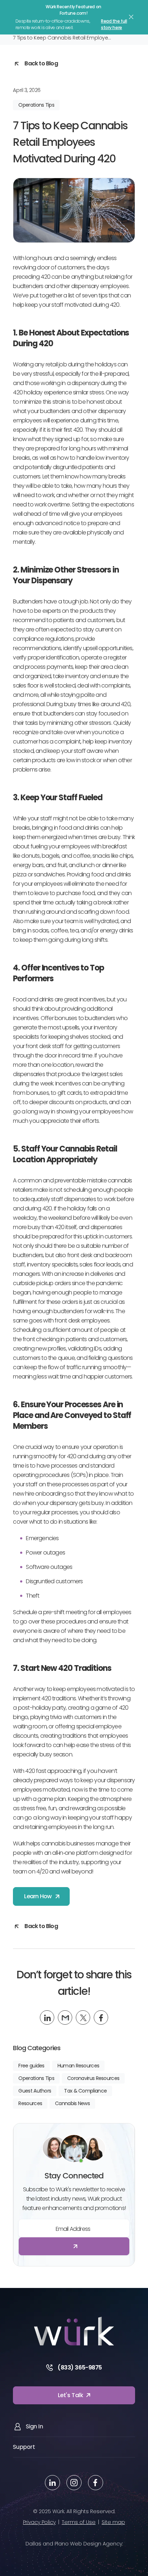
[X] (83, 2017)
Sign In (34, 2426)
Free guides (31, 2066)
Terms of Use (79, 2522)
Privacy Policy (39, 2522)
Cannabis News (72, 2103)
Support (24, 2447)
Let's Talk (71, 2395)
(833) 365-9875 (80, 2367)
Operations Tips (36, 105)
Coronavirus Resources (93, 2078)
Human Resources (78, 2066)
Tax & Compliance (85, 2091)
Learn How (38, 1896)
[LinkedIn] (47, 2017)
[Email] (65, 2017)
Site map (113, 2522)
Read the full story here (114, 24)
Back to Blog (41, 63)
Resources (30, 2103)
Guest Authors (35, 2091)
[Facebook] (101, 2017)
